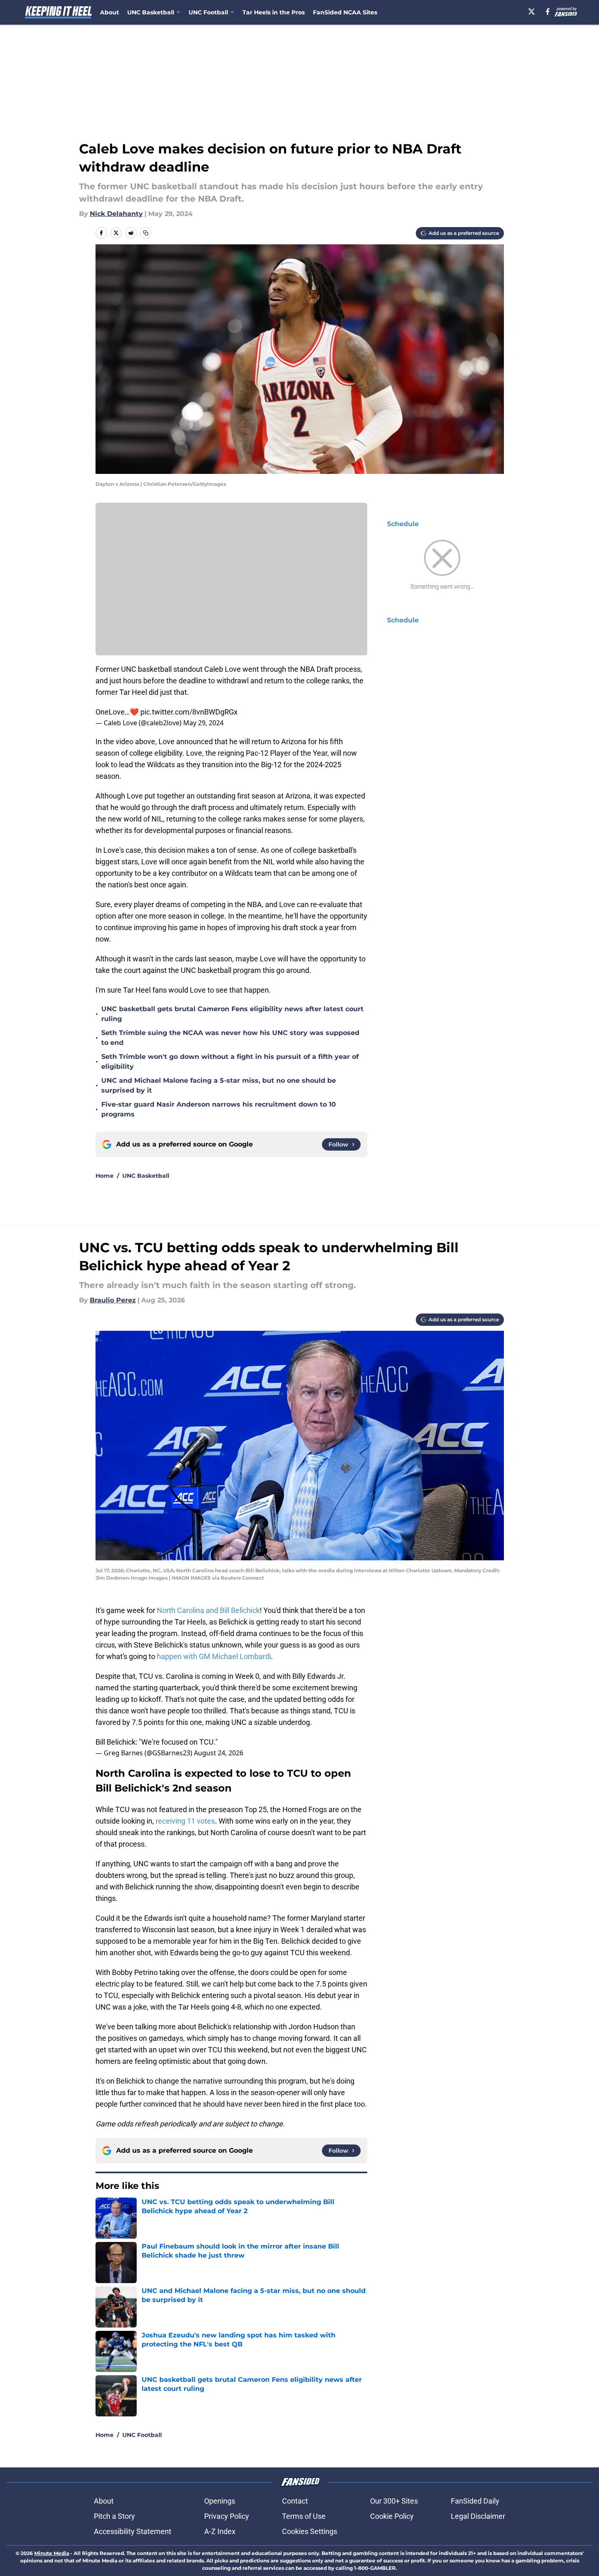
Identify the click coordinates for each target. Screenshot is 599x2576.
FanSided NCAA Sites (345, 12)
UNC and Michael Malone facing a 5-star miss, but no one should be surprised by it (219, 1085)
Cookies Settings (310, 2531)
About (110, 12)
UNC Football (142, 2435)
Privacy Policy (227, 2516)
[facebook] (548, 12)
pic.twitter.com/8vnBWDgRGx (189, 712)
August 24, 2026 (219, 1753)
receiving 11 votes (185, 1821)
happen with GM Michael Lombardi (214, 1656)
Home (105, 1176)
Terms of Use (304, 2516)
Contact (295, 2501)
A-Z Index (220, 2531)
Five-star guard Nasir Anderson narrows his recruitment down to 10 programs (219, 1109)
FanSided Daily (475, 2501)
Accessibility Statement (133, 2531)
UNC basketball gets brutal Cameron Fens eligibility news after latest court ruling (232, 1014)
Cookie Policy (392, 2516)
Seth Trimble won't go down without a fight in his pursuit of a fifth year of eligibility (230, 1062)
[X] (531, 12)
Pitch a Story (114, 2516)
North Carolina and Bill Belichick (208, 1610)
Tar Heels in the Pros (274, 12)
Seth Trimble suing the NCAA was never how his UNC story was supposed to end (230, 1038)
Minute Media (52, 2553)
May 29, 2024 (203, 723)
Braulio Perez (113, 1300)
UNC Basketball (146, 1176)
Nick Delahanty (116, 214)
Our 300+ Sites (394, 2501)
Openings (220, 2501)
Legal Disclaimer (478, 2516)
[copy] (146, 233)
